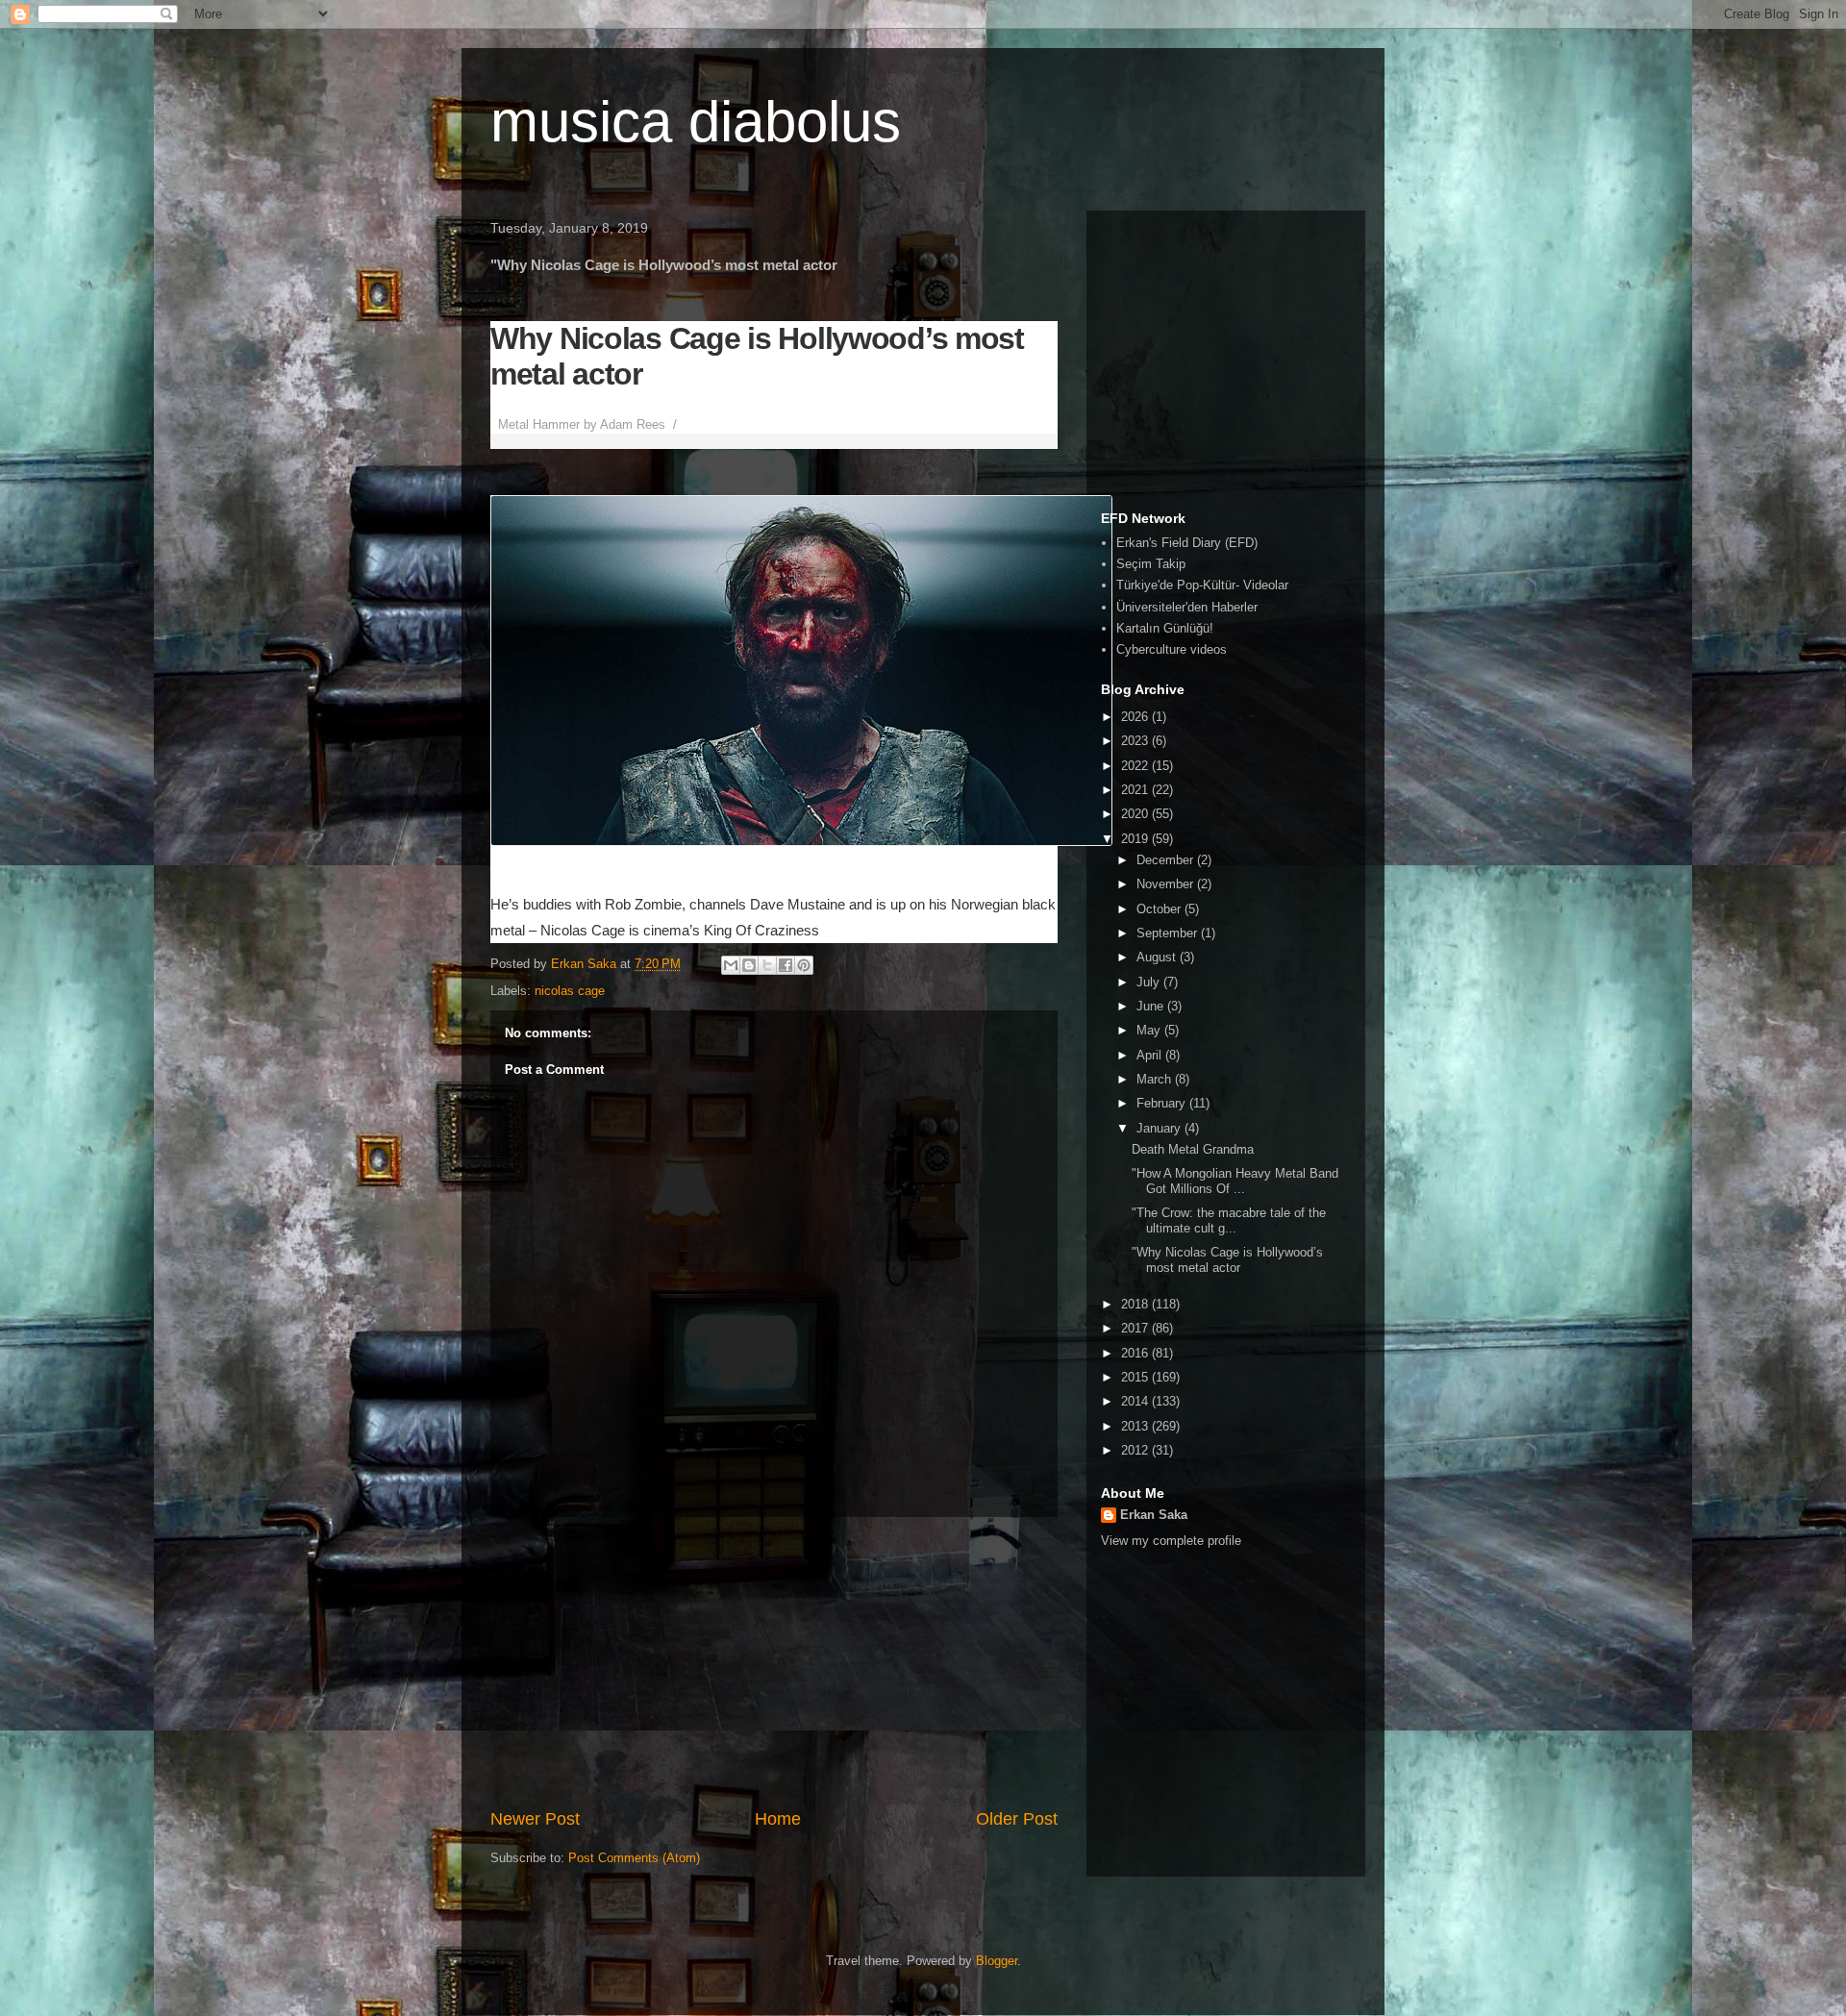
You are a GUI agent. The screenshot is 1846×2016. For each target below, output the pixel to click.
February (1163, 1103)
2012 (1136, 1450)
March (1156, 1079)
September (1169, 933)
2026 (1136, 717)
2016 (1136, 1353)
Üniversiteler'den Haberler (1187, 607)
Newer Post (535, 1819)
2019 (1136, 839)
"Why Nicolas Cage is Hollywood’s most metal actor (1227, 1260)
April (1151, 1055)
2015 (1136, 1377)
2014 (1136, 1401)
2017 (1136, 1328)
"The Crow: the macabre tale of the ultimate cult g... (1229, 1220)
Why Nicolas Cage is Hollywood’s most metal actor (757, 356)
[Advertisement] (774, 1662)
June (1152, 1006)
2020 (1136, 814)
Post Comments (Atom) (634, 1858)
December (1167, 860)
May (1150, 1030)
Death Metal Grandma (1193, 1149)
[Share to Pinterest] (804, 965)
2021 (1136, 790)
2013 (1136, 1426)
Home (778, 1819)
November (1167, 884)
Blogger (997, 1961)
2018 (1136, 1304)
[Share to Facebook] (786, 965)
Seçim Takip (1151, 564)
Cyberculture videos (1172, 649)
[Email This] (731, 965)
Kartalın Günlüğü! (1165, 628)
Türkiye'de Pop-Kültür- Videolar (1202, 585)
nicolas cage (570, 991)
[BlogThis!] (749, 965)
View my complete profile (1171, 1541)
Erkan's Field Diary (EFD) (1187, 543)
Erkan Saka (1154, 1515)
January (1160, 1128)
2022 (1136, 766)
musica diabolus (696, 122)
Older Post (1017, 1819)
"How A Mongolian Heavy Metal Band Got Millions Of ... (1235, 1181)
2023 (1136, 741)
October (1160, 909)
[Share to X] (767, 965)
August (1158, 957)
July (1150, 982)
